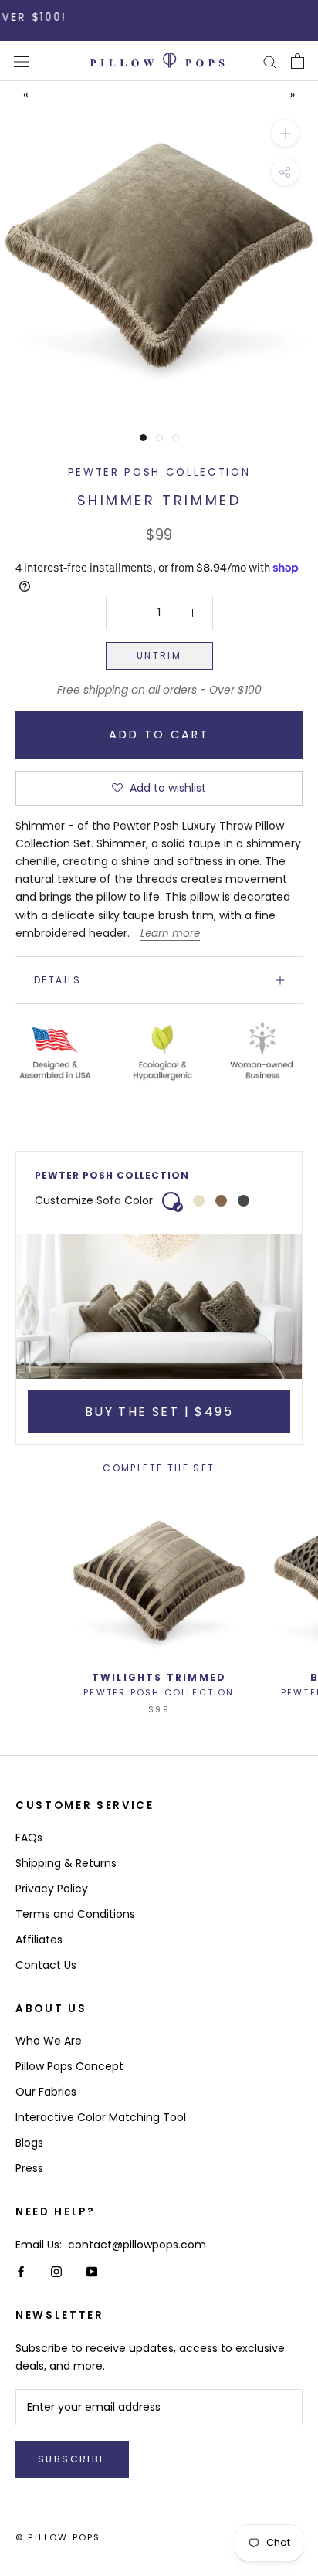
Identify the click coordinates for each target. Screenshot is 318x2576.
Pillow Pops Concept (69, 2066)
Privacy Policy (52, 1889)
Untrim (159, 655)
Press (29, 2168)
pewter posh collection (159, 472)
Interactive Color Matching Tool (101, 2117)
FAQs (29, 1838)
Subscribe (72, 2459)
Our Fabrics (46, 2092)
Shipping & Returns (66, 1863)
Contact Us (46, 1965)
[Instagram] (56, 2271)
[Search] (270, 61)
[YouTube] (92, 2271)
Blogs (29, 2143)
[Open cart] (298, 61)
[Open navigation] (22, 61)
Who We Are (49, 2041)
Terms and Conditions (75, 1914)
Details (58, 980)
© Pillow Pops (58, 2537)
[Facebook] (21, 2271)
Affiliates (39, 1940)
